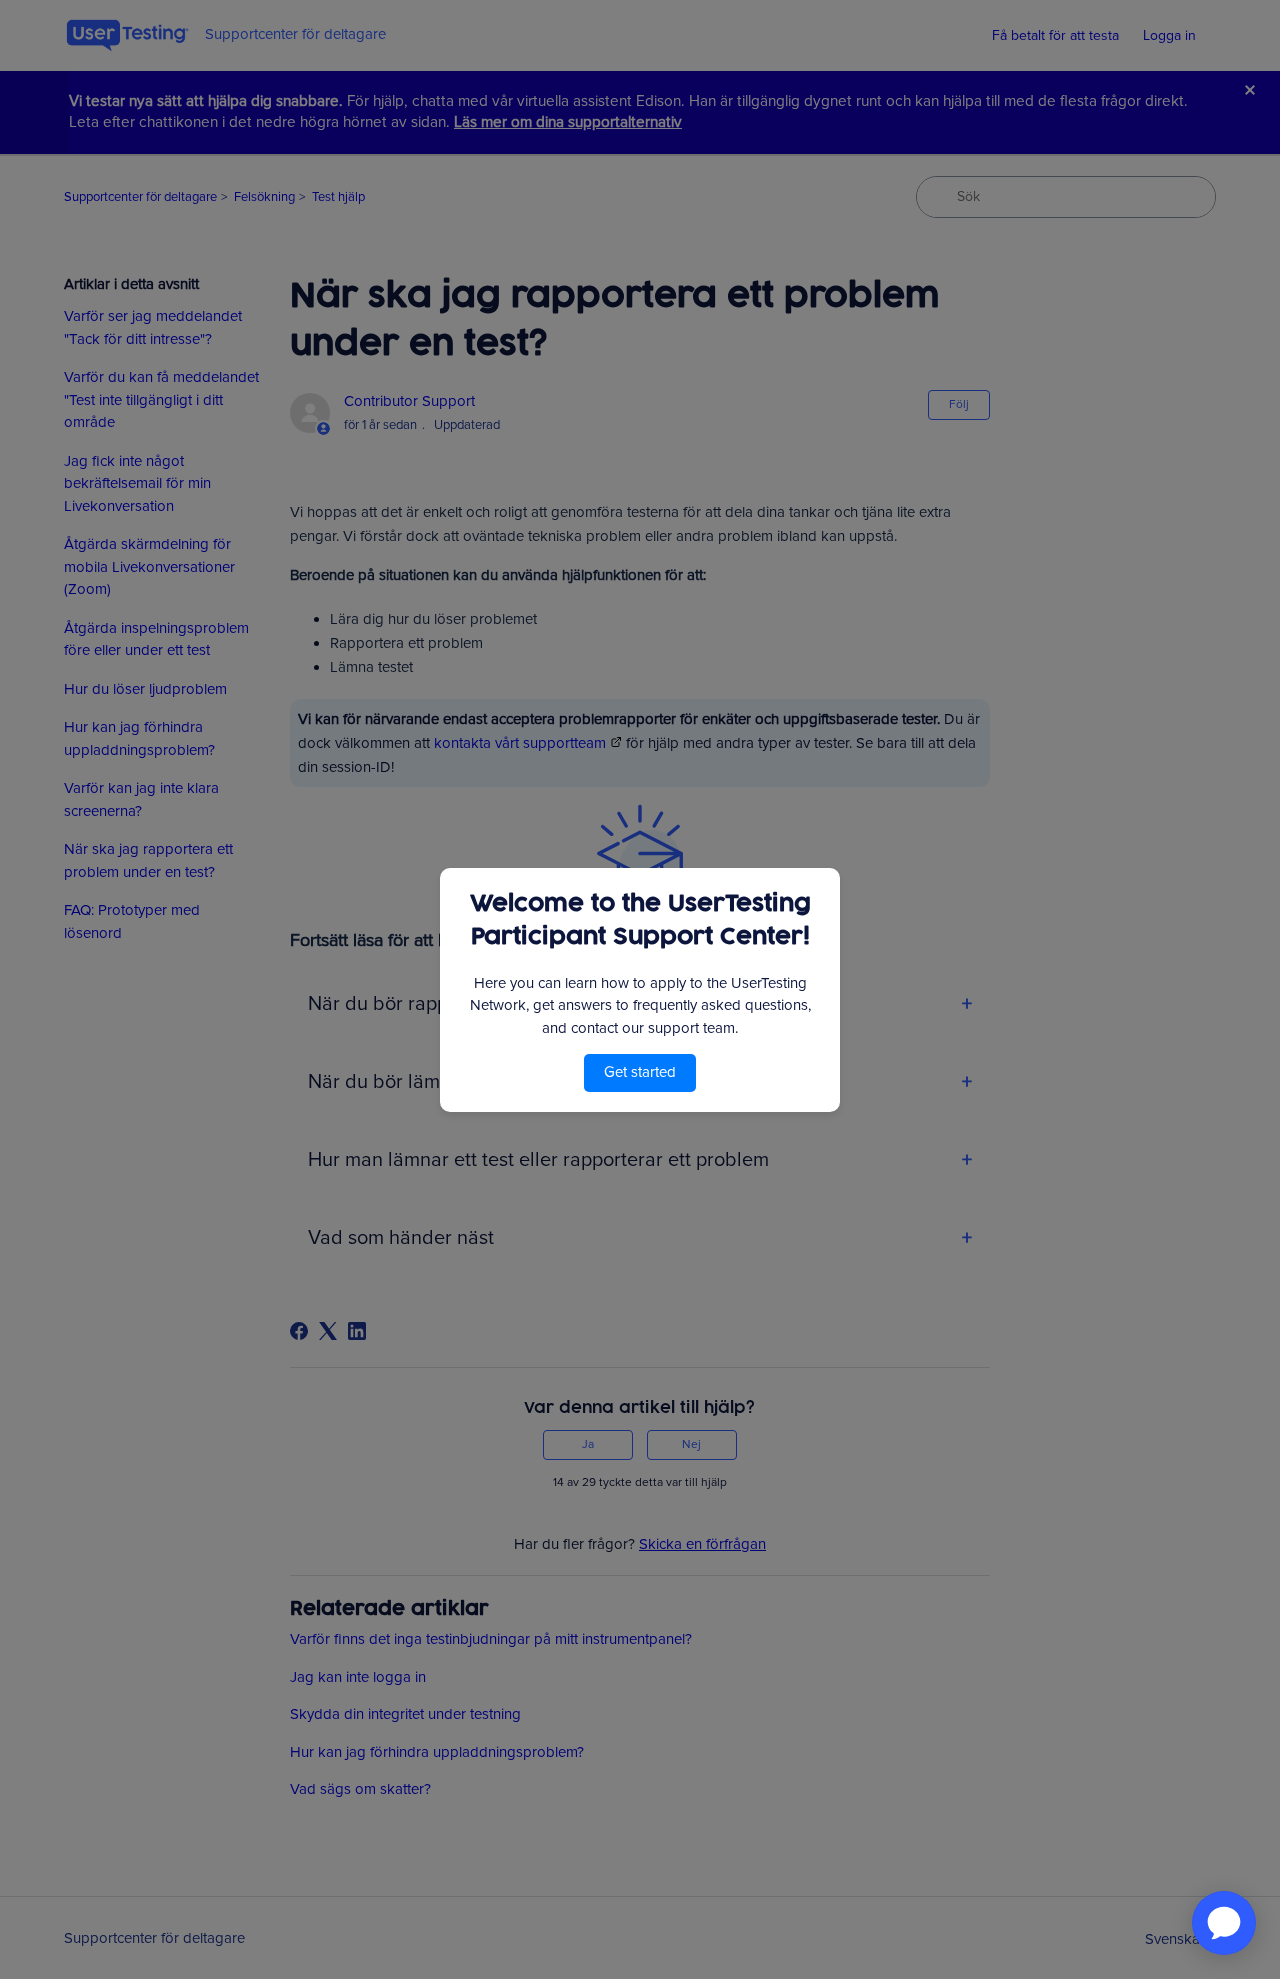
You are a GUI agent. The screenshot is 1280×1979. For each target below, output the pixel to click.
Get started (640, 1072)
